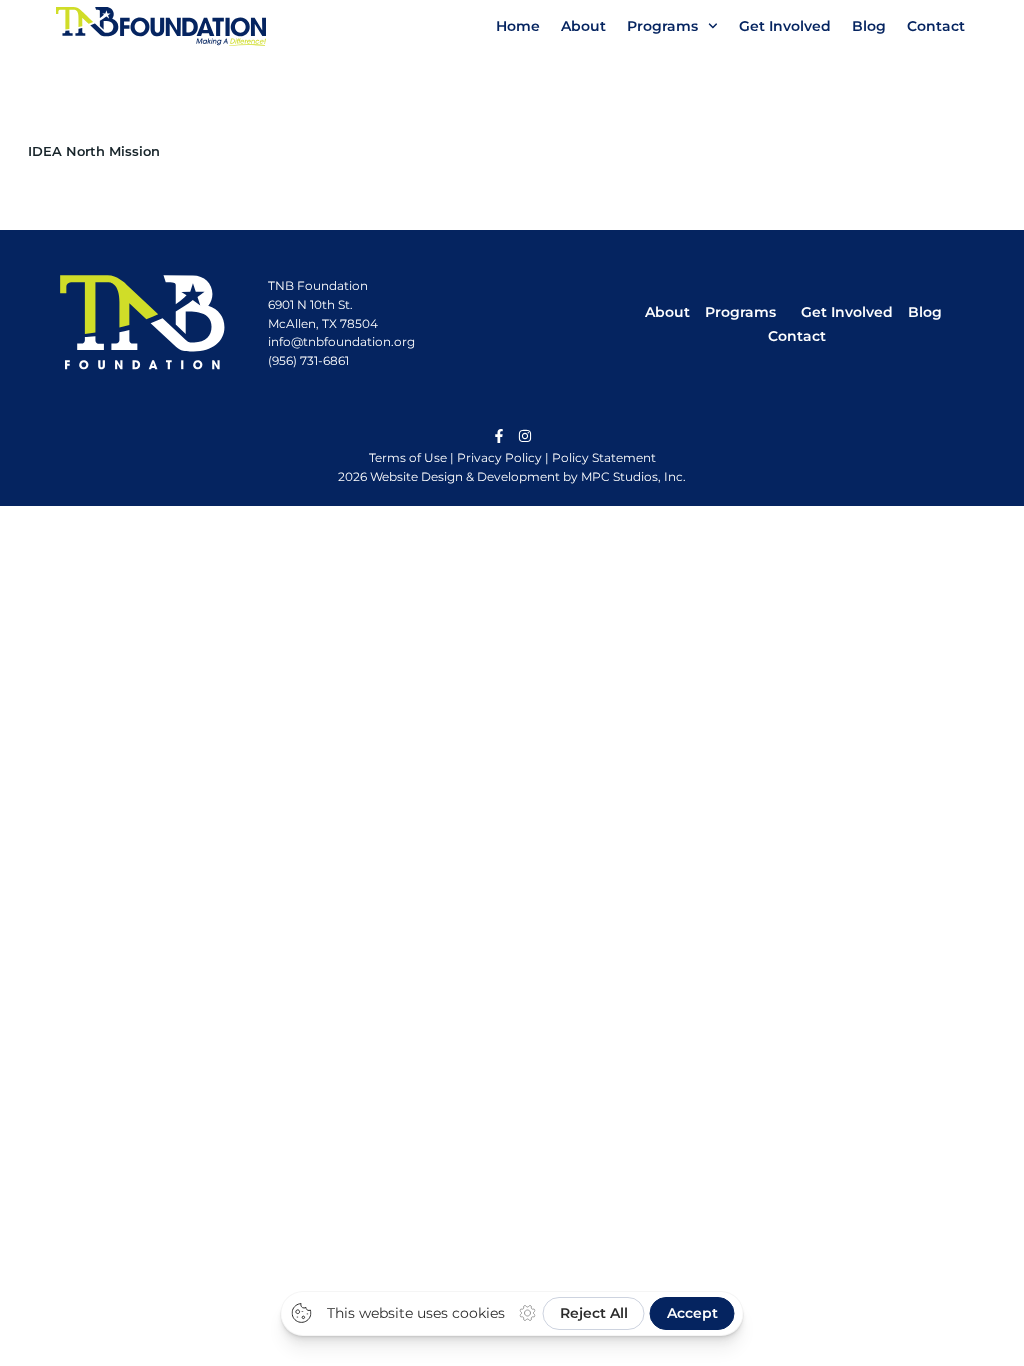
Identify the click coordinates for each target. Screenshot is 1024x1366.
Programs (662, 26)
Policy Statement (604, 457)
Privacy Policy (499, 457)
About (583, 26)
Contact (936, 26)
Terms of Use (408, 457)
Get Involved (785, 26)
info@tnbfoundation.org (341, 341)
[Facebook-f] (499, 436)
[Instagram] (524, 436)
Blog (869, 26)
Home (518, 26)
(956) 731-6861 (308, 360)
